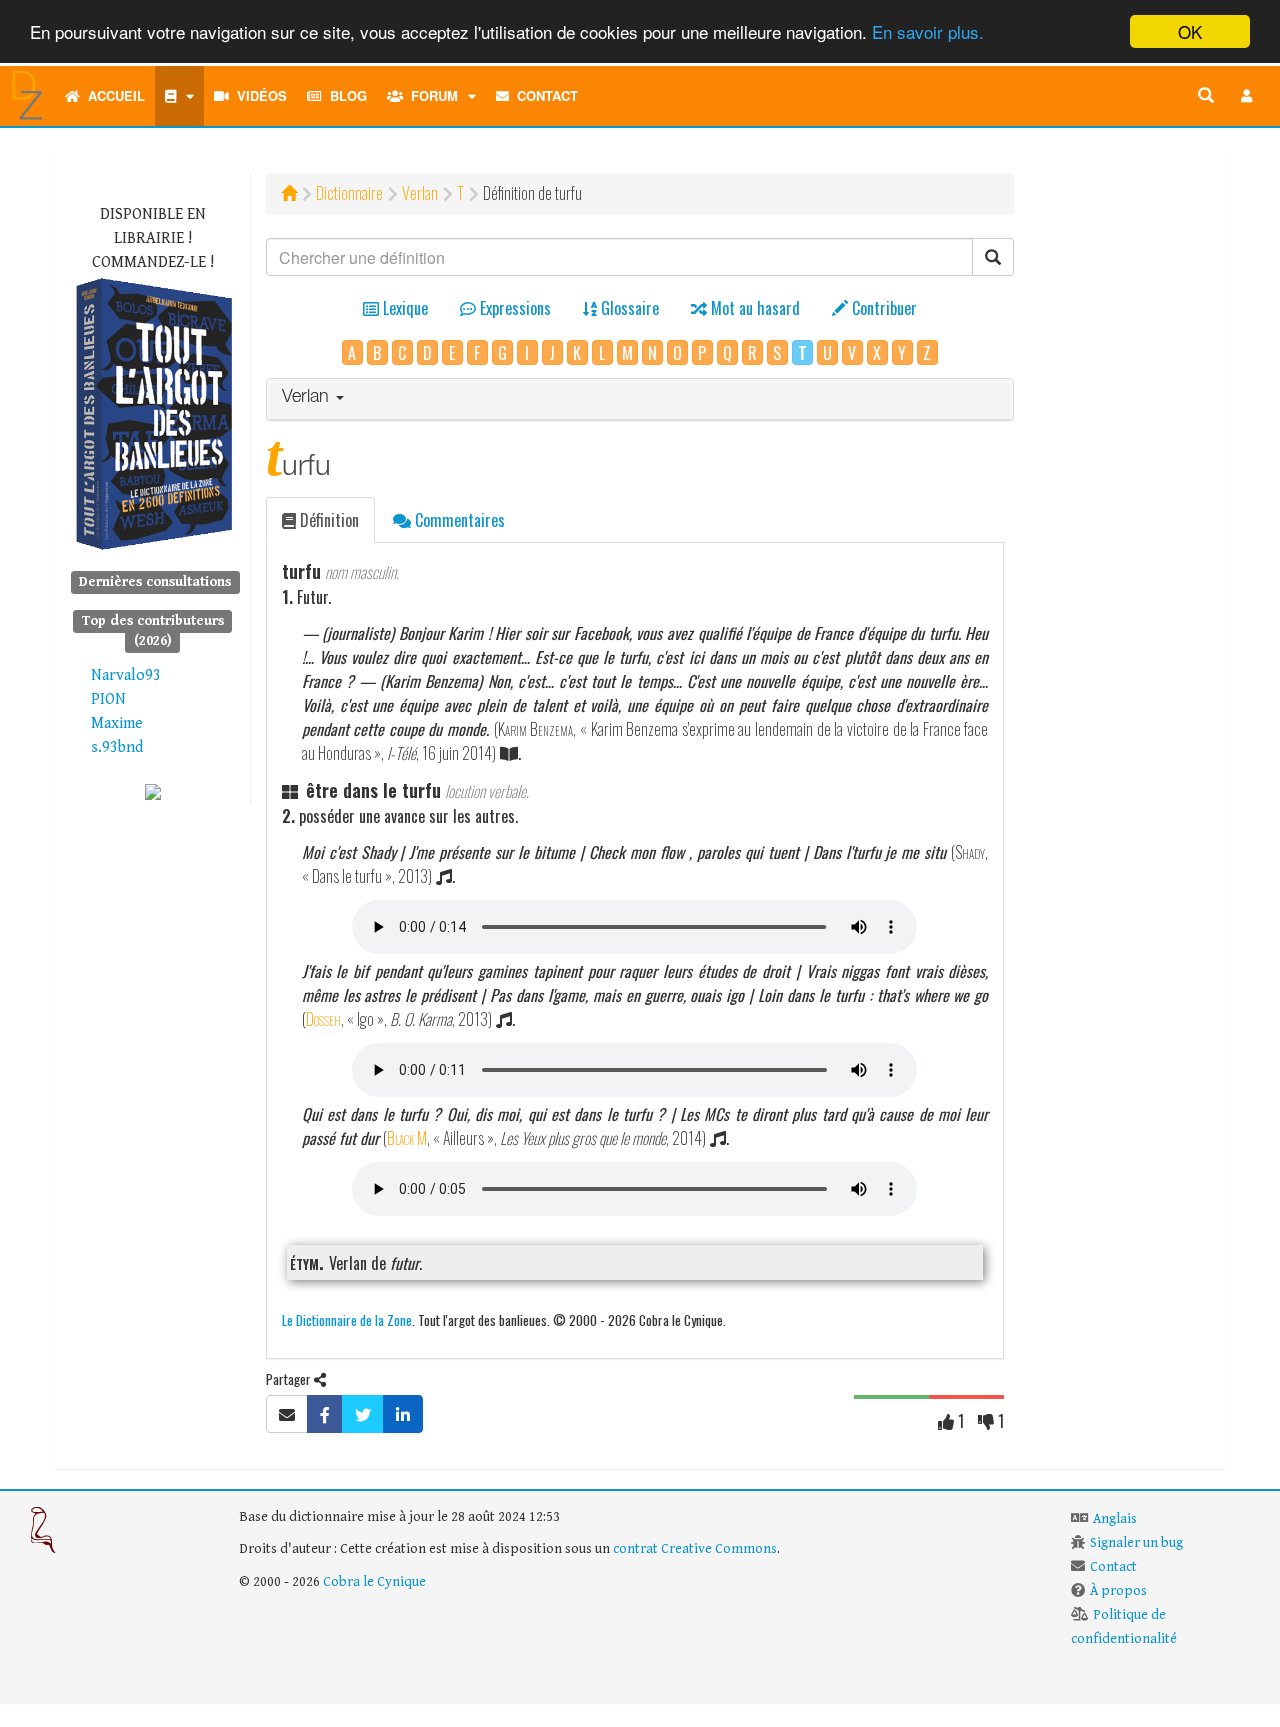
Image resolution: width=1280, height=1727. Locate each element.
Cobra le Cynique (374, 1582)
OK (1190, 31)
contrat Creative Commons (695, 1549)
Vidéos (258, 95)
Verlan (420, 193)
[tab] (640, 399)
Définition (327, 520)
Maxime (117, 723)
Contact (543, 95)
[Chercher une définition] (1206, 96)
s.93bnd (117, 747)
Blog (344, 95)
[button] (1247, 96)
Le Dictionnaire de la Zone (347, 1319)
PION (108, 699)
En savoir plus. (928, 32)
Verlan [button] (308, 398)
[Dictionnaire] (179, 96)
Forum (430, 95)
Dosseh (323, 1019)
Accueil (112, 95)
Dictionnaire (349, 193)
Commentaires (458, 520)
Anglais (1115, 1519)
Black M (407, 1138)
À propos (1118, 1591)
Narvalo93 (126, 675)
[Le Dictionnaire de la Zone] (153, 791)
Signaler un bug (1136, 1543)
